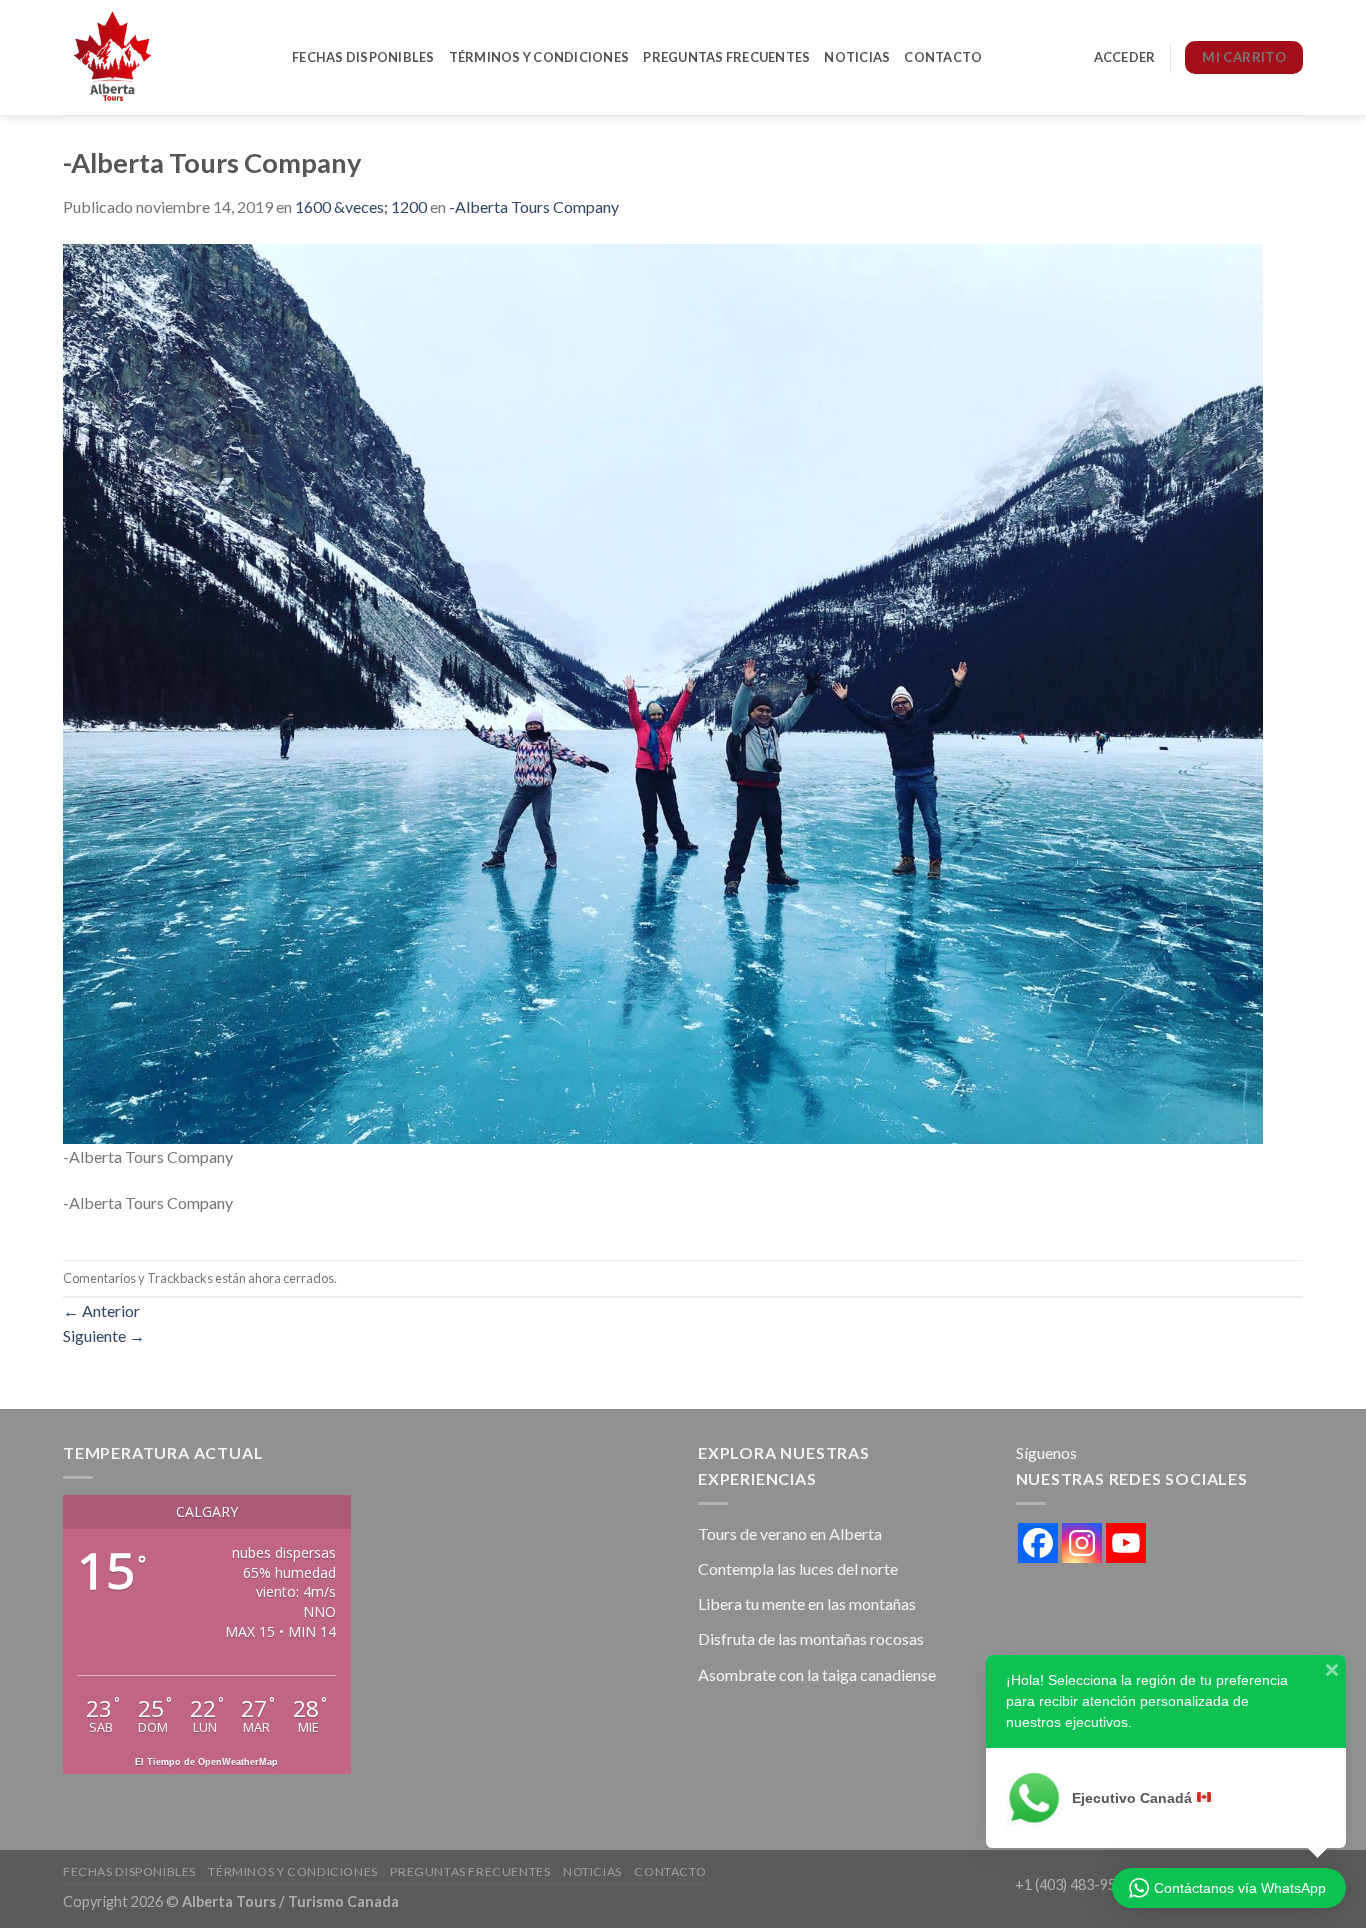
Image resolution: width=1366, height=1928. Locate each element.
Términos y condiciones (539, 57)
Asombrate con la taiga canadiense (817, 1674)
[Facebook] (1038, 1543)
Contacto (943, 57)
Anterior (101, 1310)
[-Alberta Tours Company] (663, 691)
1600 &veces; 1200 (361, 206)
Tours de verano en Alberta (790, 1533)
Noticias (857, 57)
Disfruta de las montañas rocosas (811, 1638)
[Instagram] (1082, 1543)
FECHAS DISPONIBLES (363, 57)
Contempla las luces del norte (798, 1568)
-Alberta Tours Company (534, 206)
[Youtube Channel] (1126, 1543)
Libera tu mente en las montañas (807, 1603)
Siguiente (104, 1335)
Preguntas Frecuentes (726, 57)
